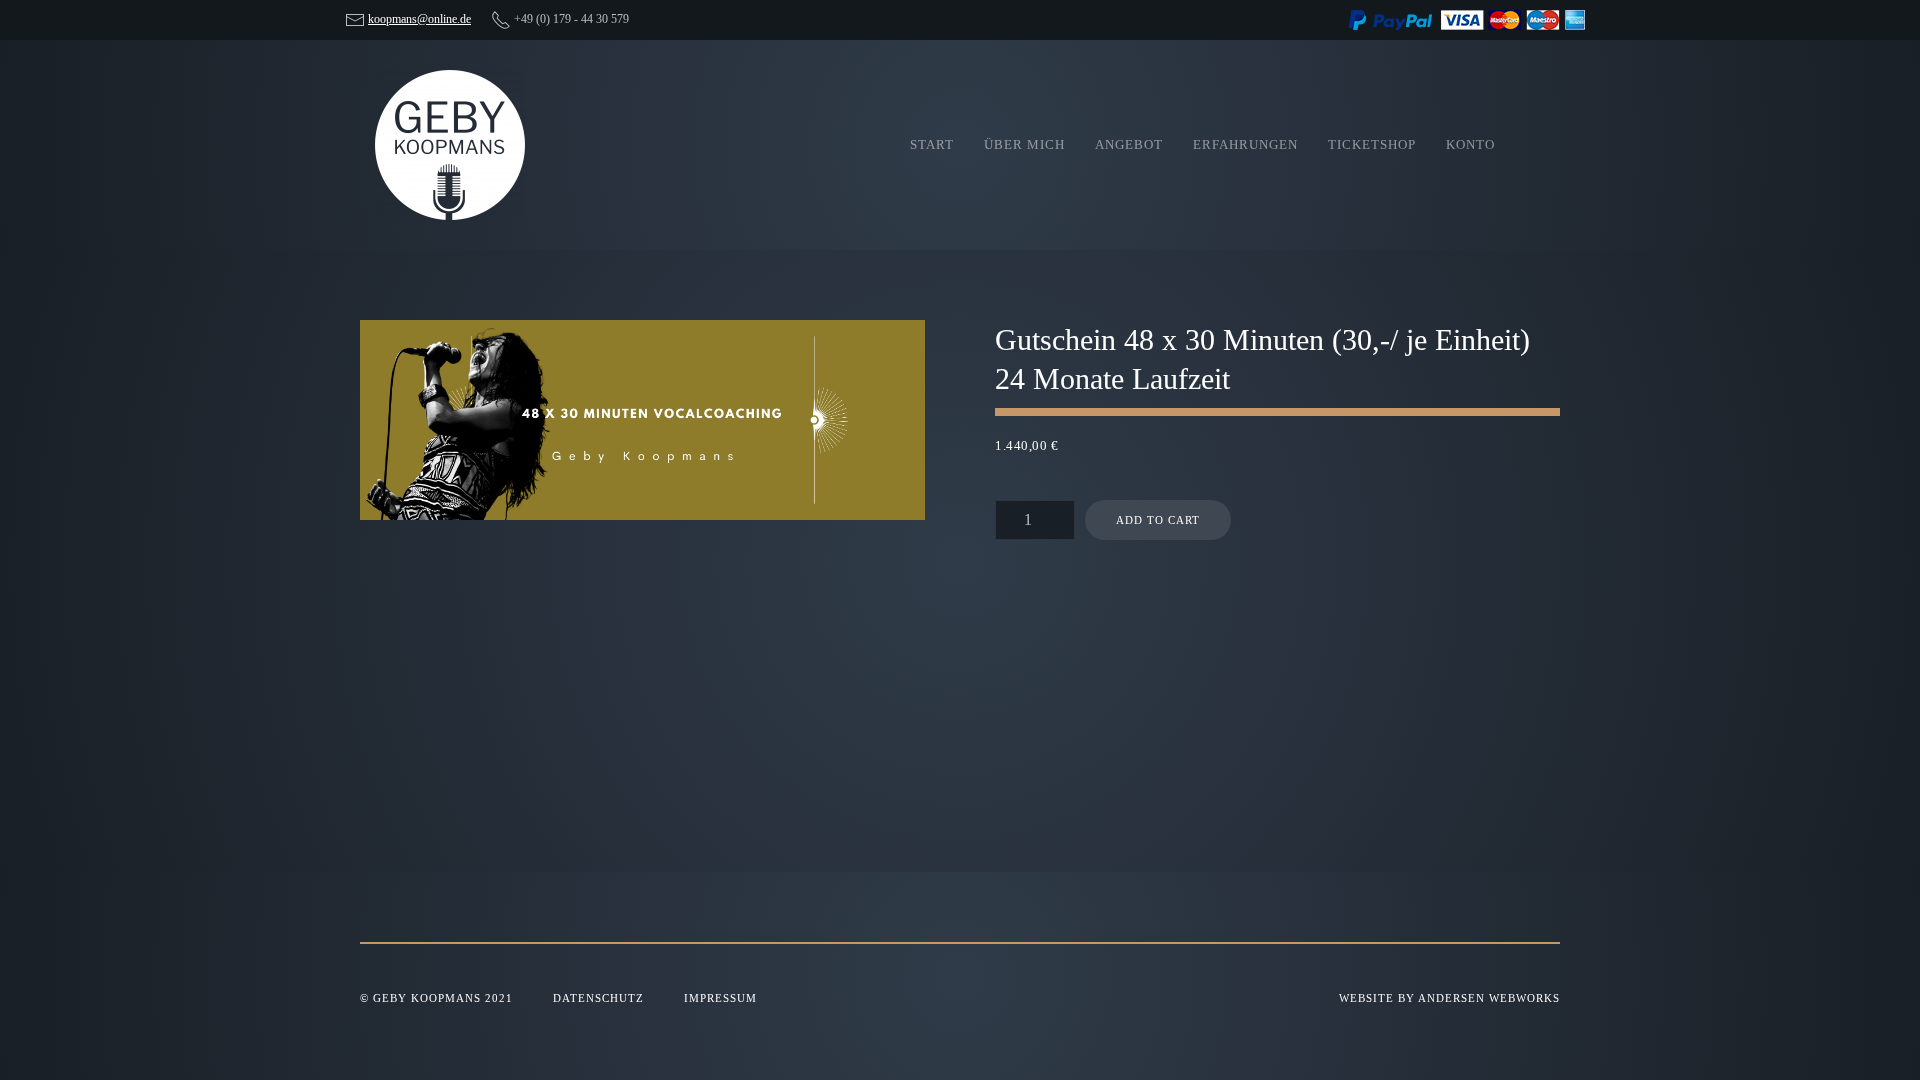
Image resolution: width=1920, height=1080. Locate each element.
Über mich (1024, 144)
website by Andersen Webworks (1449, 998)
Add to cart (1158, 520)
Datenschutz (598, 998)
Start (932, 144)
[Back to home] (450, 145)
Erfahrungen (1245, 144)
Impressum (720, 998)
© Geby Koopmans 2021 (436, 998)
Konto (1470, 144)
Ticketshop (1372, 144)
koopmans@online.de (419, 19)
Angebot (1129, 144)
